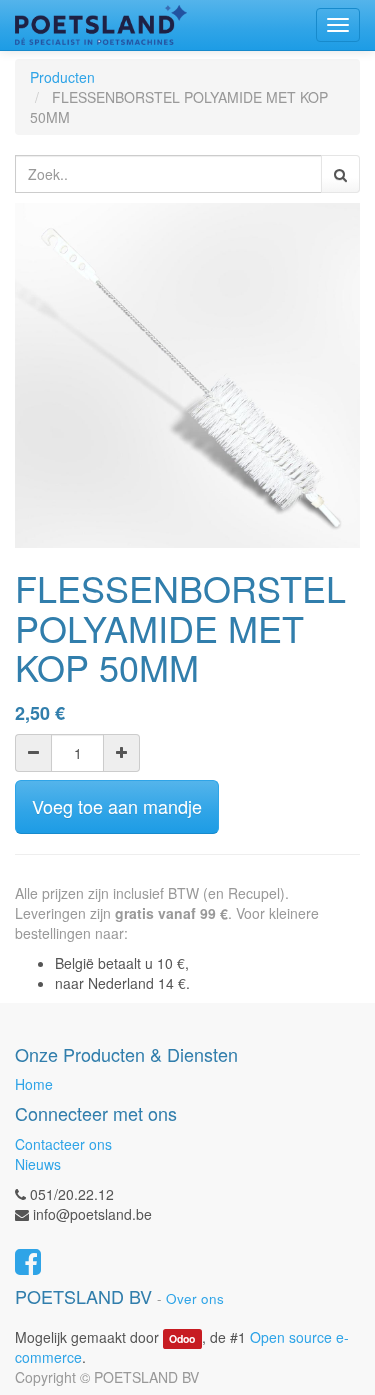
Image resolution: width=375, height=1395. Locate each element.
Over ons (195, 1298)
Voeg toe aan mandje (117, 806)
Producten (62, 77)
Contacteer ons (63, 1144)
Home (34, 1084)
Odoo (182, 1338)
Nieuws (38, 1164)
